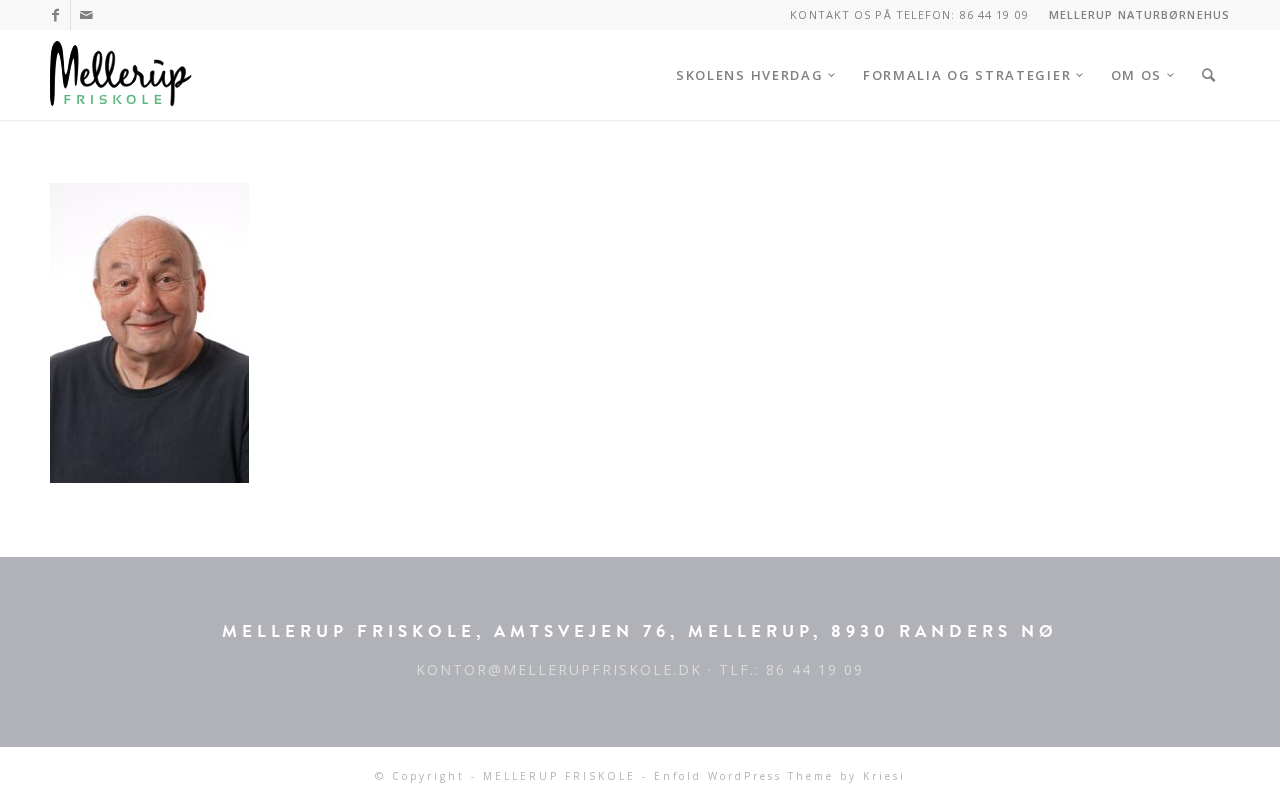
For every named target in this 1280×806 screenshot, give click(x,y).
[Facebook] (55, 15)
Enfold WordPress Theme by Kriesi (780, 776)
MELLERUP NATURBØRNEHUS (1139, 14)
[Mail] (86, 15)
